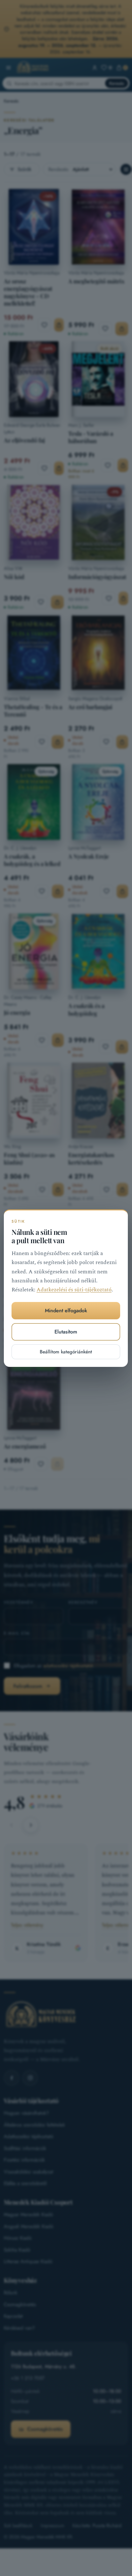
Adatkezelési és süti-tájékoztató (74, 1290)
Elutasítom (66, 1332)
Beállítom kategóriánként (66, 1351)
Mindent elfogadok (66, 1310)
